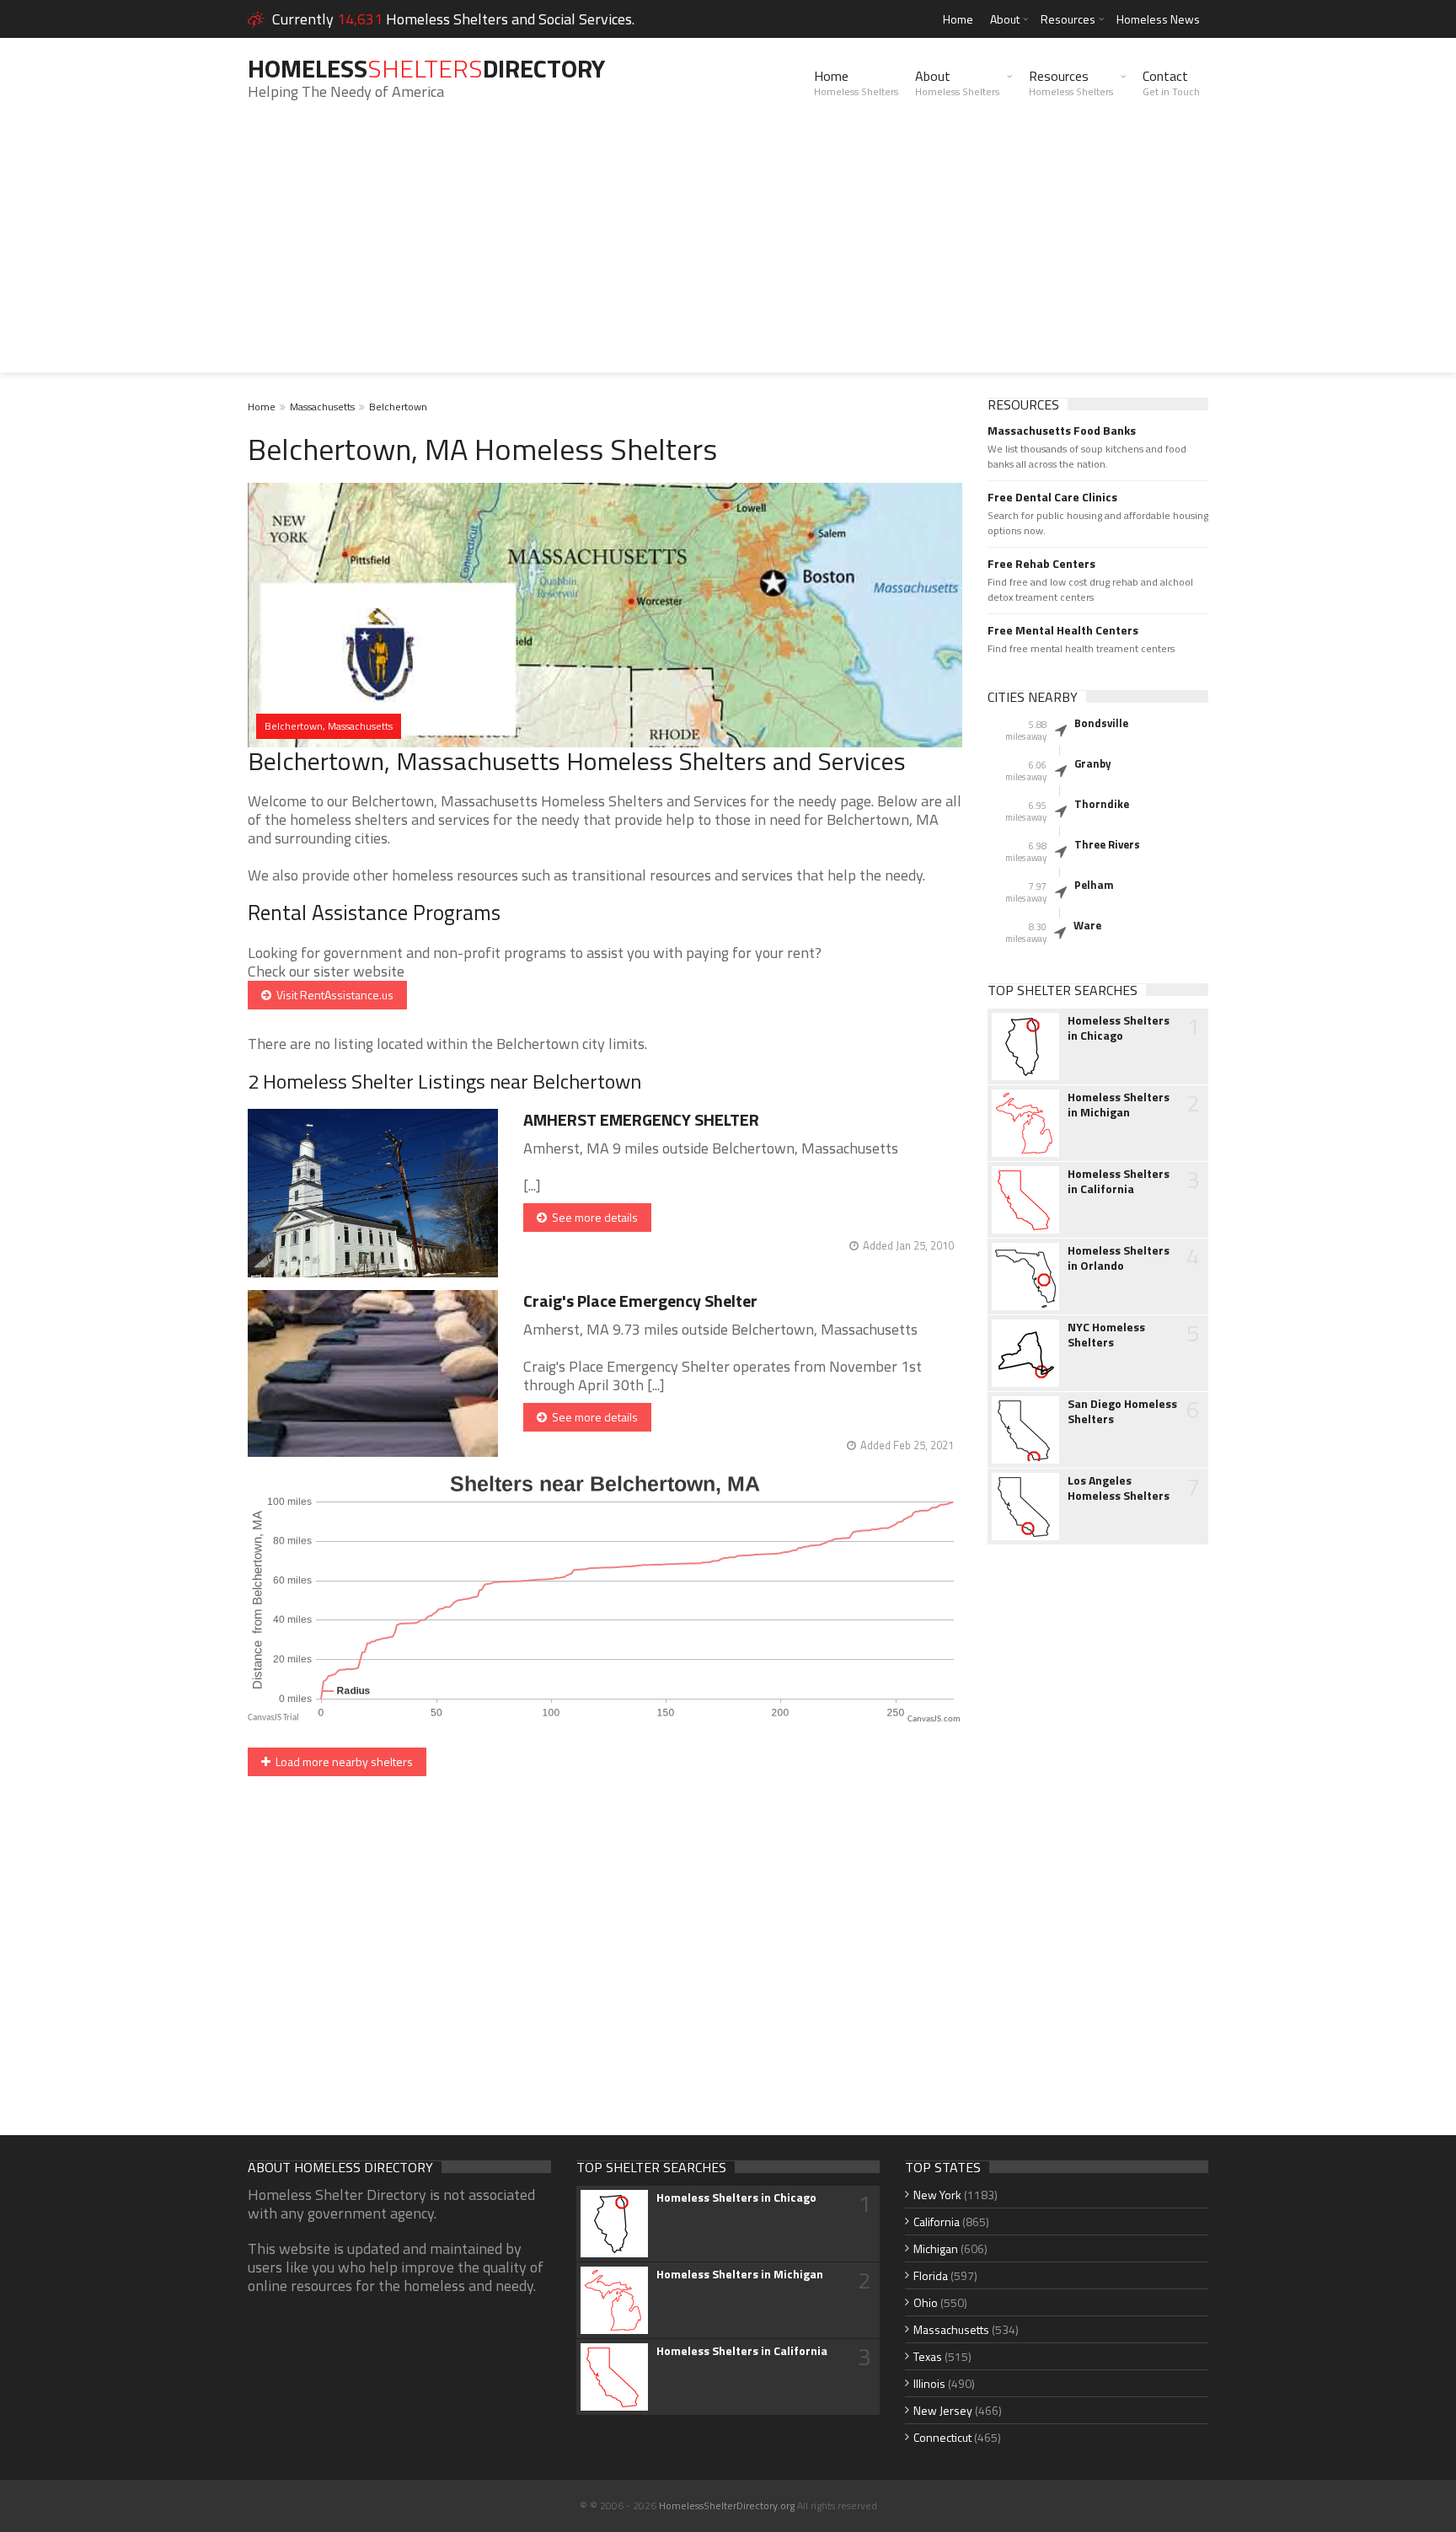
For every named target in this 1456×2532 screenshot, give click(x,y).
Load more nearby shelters (342, 1761)
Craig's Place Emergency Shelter (640, 1301)
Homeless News (1158, 19)
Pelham (1094, 885)
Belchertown (398, 407)
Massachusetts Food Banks (1062, 431)
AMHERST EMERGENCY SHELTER (641, 1119)
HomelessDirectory (426, 68)
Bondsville (1101, 723)
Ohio (926, 2302)
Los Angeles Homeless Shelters (1119, 1488)
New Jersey (943, 2410)
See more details (592, 1217)
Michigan (936, 2248)
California (937, 2222)
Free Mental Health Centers (1063, 630)
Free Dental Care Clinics (1052, 497)
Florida (931, 2275)
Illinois (929, 2383)
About (1005, 19)
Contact (1171, 83)
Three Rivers (1107, 844)
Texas (928, 2356)
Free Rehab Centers (1041, 564)
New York (937, 2195)
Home (958, 19)
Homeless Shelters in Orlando (1119, 1258)
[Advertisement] (728, 254)
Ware (1087, 925)
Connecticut (942, 2437)
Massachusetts (322, 407)
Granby (1093, 763)
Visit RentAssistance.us (332, 995)
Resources (1068, 19)
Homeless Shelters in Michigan (1119, 1105)
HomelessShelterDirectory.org (727, 2505)
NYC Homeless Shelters (1106, 1335)
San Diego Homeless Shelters (1122, 1411)
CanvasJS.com (934, 1719)
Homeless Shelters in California (1119, 1181)
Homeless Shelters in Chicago (1119, 1028)
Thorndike (1102, 804)
